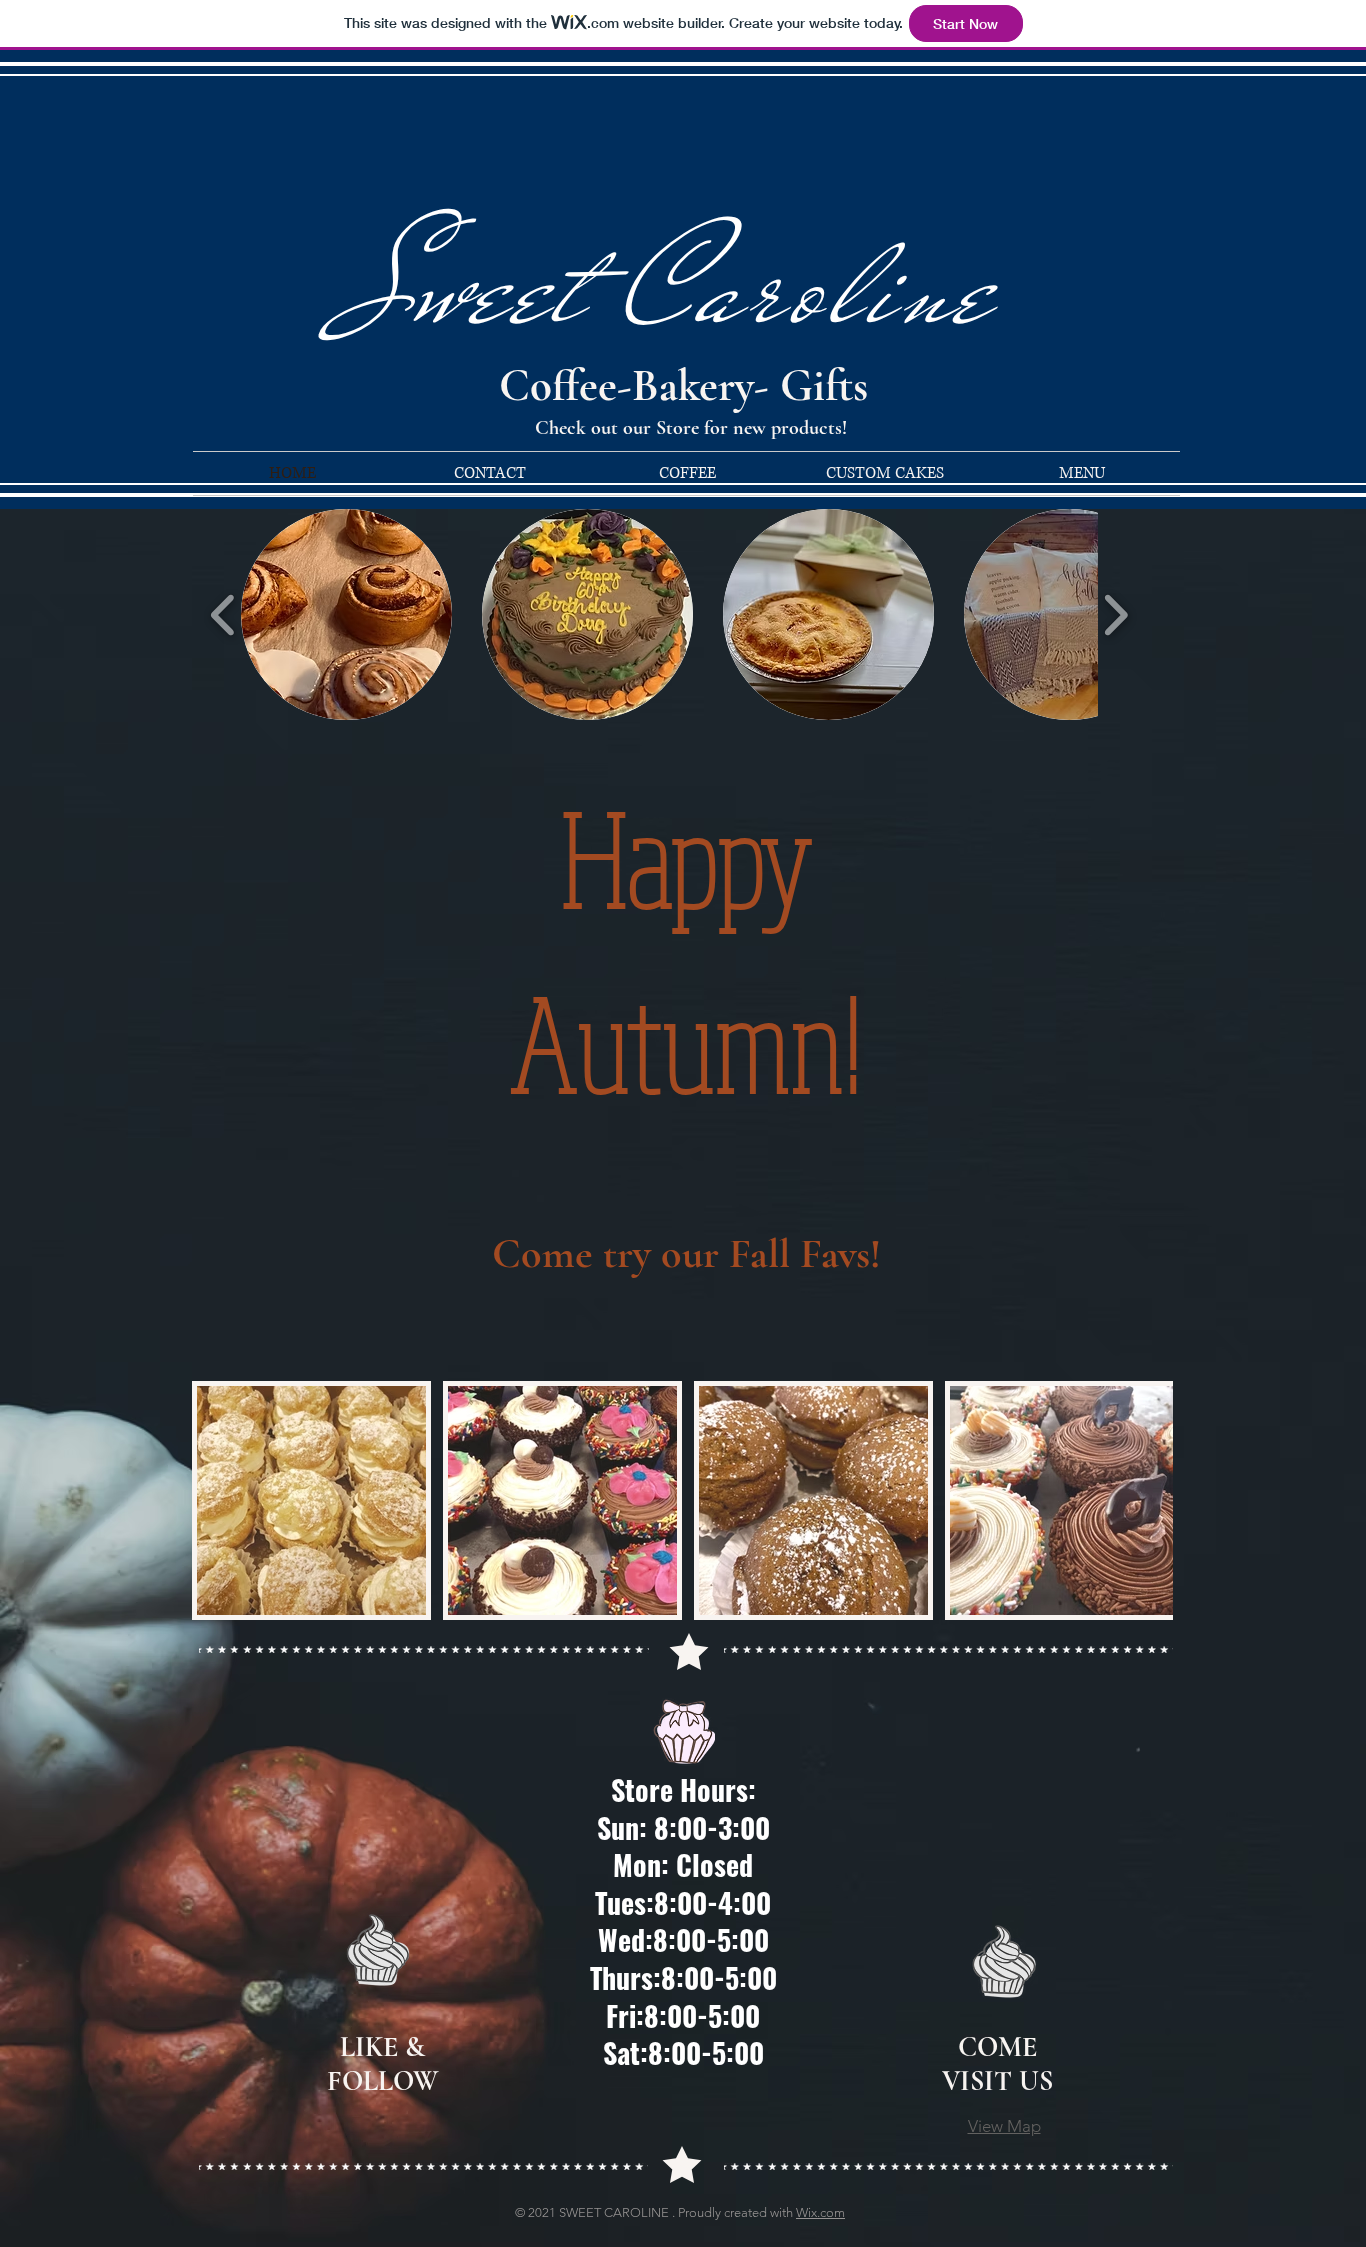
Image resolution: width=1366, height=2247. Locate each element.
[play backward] (223, 614)
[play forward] (1115, 614)
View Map (1004, 2126)
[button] (346, 614)
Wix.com (820, 2212)
